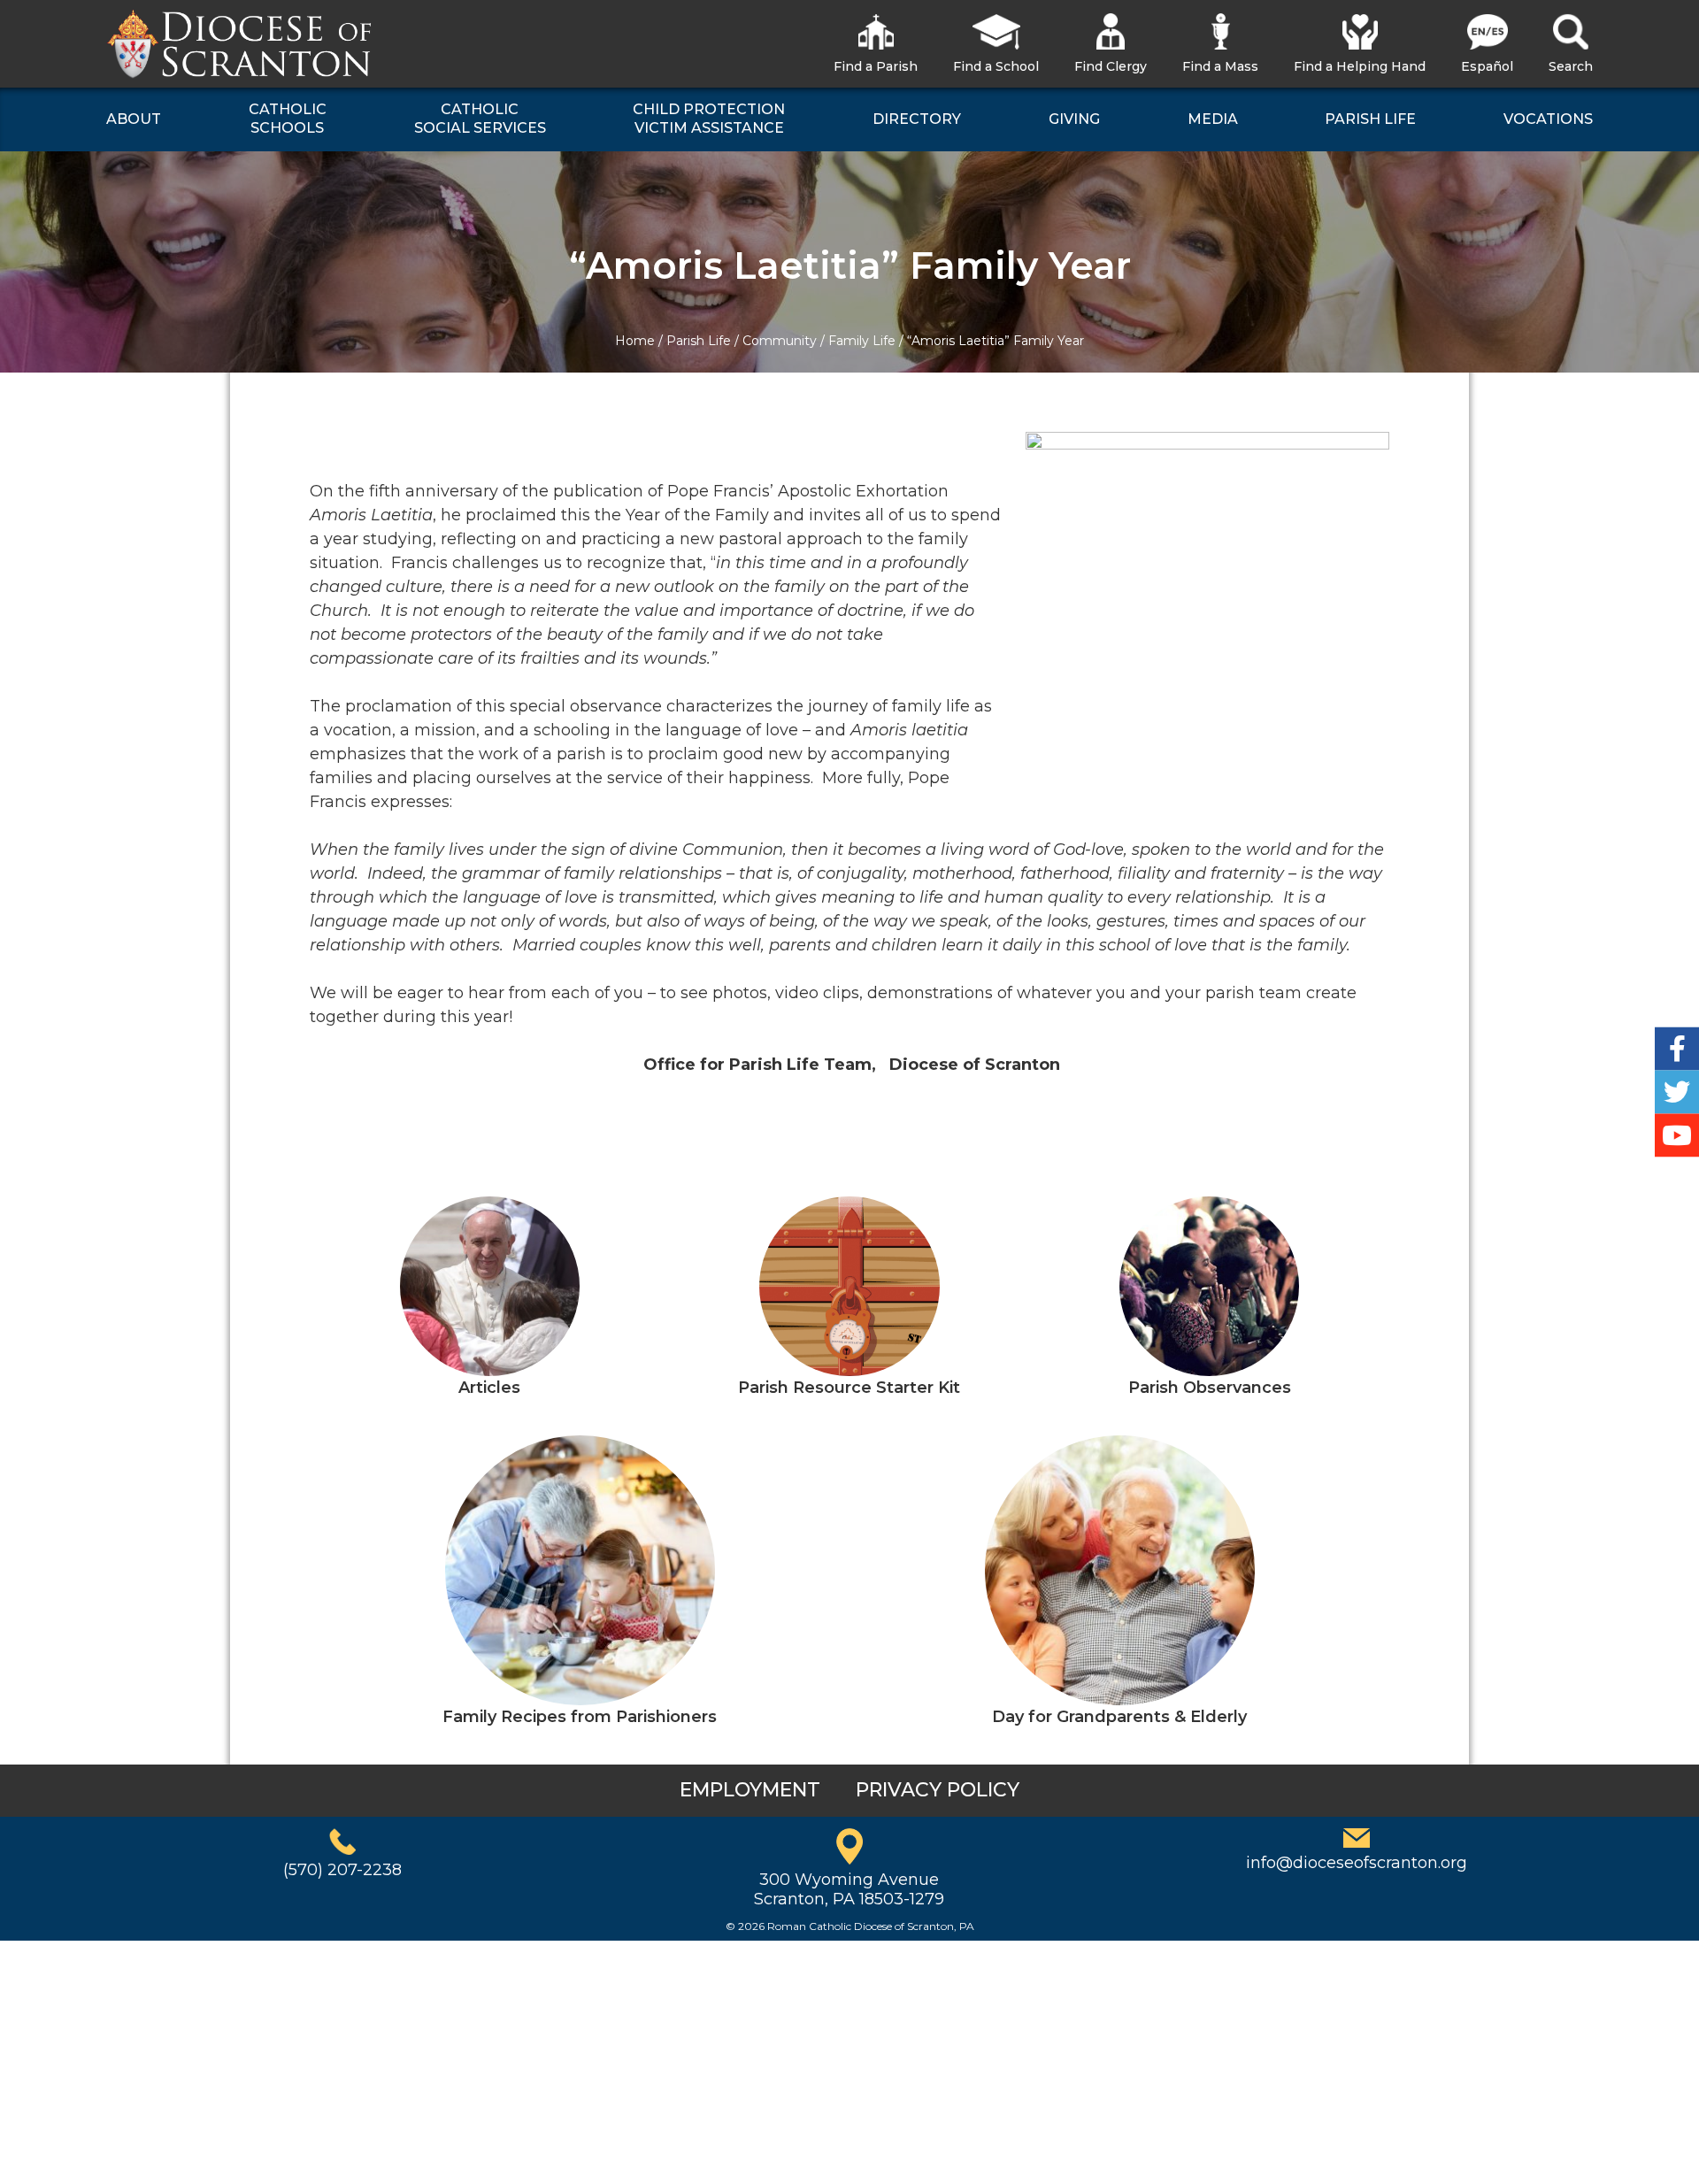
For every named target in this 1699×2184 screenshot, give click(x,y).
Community (780, 341)
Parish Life (699, 341)
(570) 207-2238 (342, 1870)
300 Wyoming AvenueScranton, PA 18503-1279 (849, 1889)
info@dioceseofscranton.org (1357, 1863)
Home (635, 341)
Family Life (862, 341)
